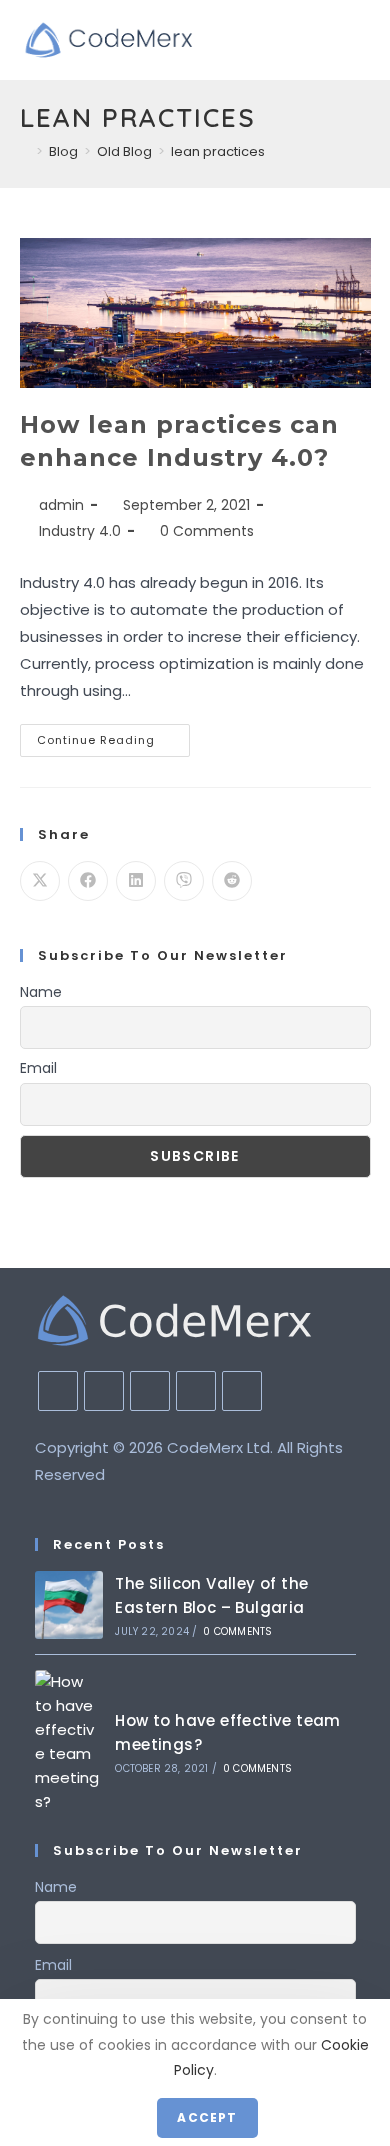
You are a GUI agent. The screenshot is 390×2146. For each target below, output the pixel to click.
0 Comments (207, 531)
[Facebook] (58, 1391)
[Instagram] (104, 1391)
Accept (207, 2117)
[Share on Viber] (184, 881)
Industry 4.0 (80, 531)
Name (41, 992)
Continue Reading (113, 744)
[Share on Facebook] (88, 881)
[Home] (25, 151)
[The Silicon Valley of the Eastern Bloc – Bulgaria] (69, 1605)
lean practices (218, 151)
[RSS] (242, 1391)
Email (38, 1068)
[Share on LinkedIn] (136, 881)
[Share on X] (40, 881)
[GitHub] (196, 1391)
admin (61, 505)
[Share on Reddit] (232, 881)
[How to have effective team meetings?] (69, 1742)
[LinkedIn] (150, 1391)
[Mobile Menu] (365, 40)
